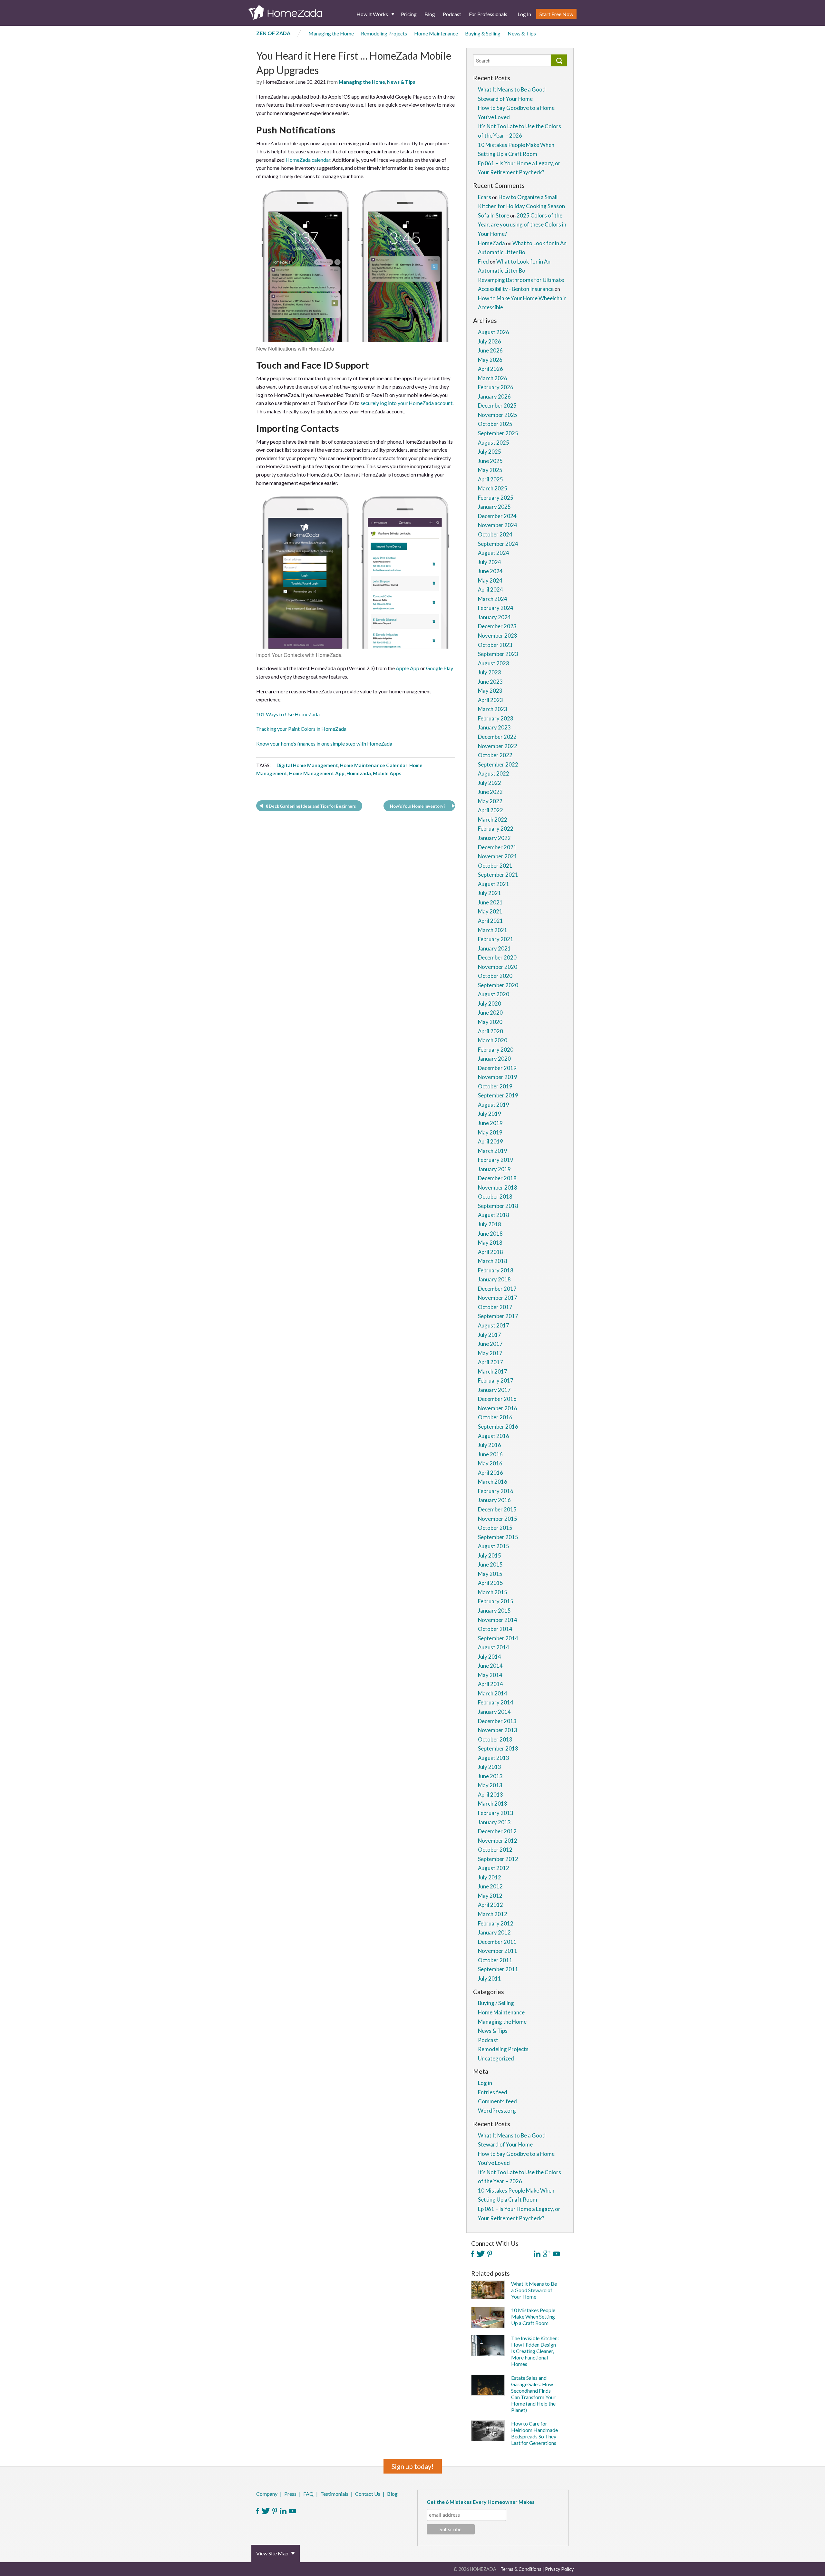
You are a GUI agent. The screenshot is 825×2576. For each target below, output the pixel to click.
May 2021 (490, 911)
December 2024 (497, 516)
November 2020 (498, 967)
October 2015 (495, 1528)
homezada (359, 773)
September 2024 (498, 544)
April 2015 (490, 1583)
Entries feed (493, 2092)
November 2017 (498, 1298)
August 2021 (494, 884)
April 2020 (490, 1031)
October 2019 (495, 1086)
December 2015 (497, 1509)
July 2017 (490, 1335)
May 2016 (490, 1463)
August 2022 (494, 773)
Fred (483, 261)
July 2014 (490, 1657)
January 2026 (494, 396)
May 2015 (490, 1574)
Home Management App (317, 773)
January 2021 (494, 948)
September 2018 (498, 1206)
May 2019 (490, 1132)
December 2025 (497, 405)
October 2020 (495, 976)
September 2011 (498, 1969)
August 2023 (494, 663)
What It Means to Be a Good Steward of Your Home (534, 2290)
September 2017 (498, 1316)
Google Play (439, 668)
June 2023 (490, 682)
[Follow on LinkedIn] (537, 2254)
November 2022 (498, 746)
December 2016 (497, 1399)
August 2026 (494, 332)
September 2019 (498, 1095)
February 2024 (496, 608)
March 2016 (493, 1482)
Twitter (266, 2511)
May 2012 (490, 1896)
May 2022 (490, 801)
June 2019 (490, 1123)
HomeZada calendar (308, 160)
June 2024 (490, 571)
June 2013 (490, 1776)
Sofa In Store (494, 215)
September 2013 (498, 1748)
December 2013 (497, 1721)
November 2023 (498, 636)
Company (267, 2494)
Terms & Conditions (521, 2569)
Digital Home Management (307, 765)
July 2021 (490, 893)
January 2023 (494, 727)
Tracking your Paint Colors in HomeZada (301, 729)
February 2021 (496, 939)
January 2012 (494, 1932)
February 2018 (496, 1270)
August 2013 (494, 1758)
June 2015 (490, 1564)
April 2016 (490, 1473)
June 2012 (490, 1886)
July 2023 (490, 672)
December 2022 (497, 737)
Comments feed (497, 2101)
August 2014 (494, 1647)
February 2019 (496, 1160)
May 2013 (490, 1785)
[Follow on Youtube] (556, 2254)
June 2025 (490, 461)
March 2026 (493, 378)
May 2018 (490, 1243)
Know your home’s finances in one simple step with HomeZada (324, 743)
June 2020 (490, 1013)
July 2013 (490, 1767)
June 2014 (490, 1666)
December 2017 (497, 1289)
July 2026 (490, 341)
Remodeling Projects (384, 33)
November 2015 (498, 1519)
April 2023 (490, 700)
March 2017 (493, 1371)
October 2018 (495, 1196)
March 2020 (493, 1040)
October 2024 (495, 534)
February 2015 (496, 1601)
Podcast (452, 14)
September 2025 (498, 433)
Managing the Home (331, 33)
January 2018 (494, 1279)
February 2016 (496, 1491)
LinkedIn (283, 2511)
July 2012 (490, 1877)
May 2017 (490, 1353)
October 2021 (495, 866)
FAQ (308, 2494)
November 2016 (498, 1408)
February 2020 (496, 1050)
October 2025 (495, 424)
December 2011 (497, 1942)
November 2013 (498, 1730)
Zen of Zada (273, 33)
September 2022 (498, 764)
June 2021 (490, 902)
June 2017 (490, 1344)
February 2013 (496, 1813)
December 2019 (497, 1068)
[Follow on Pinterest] (490, 2254)
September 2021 (498, 875)
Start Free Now (556, 14)
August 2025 (494, 443)
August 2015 (494, 1546)
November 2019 (498, 1077)
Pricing (409, 14)
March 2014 (493, 1693)
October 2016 (495, 1417)
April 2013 (490, 1795)
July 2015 (490, 1555)
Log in (485, 2083)
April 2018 (490, 1252)
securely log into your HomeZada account (407, 403)
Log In (524, 14)
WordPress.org (497, 2111)
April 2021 (490, 921)
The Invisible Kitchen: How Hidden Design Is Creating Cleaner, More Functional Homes (535, 2351)
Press (290, 2494)
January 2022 (494, 838)
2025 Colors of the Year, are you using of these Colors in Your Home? (522, 225)
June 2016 (490, 1454)
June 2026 (490, 350)
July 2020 (490, 1003)
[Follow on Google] (547, 2254)
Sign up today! (413, 2466)
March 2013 (493, 1804)
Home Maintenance (436, 33)
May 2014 (490, 1675)
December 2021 (497, 847)
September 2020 (498, 985)
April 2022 (490, 810)
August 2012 (494, 1868)
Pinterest (275, 2511)
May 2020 (490, 1022)
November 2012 (498, 1841)
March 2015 (493, 1592)
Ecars (485, 197)
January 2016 (494, 1500)
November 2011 (498, 1951)
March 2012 (493, 1914)
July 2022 (490, 783)
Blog (430, 14)
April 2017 (490, 1362)
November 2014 (498, 1620)
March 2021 (493, 930)
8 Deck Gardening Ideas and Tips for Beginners (311, 806)
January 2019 (494, 1169)
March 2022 (493, 820)
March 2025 (493, 488)
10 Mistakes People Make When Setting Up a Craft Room (533, 2316)
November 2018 (498, 1187)
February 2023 (496, 718)
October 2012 (495, 1850)
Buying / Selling (496, 2003)
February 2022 (496, 829)
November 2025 (498, 415)
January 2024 (494, 617)
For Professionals (488, 14)
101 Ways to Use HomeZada (288, 714)
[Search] (559, 60)
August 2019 (494, 1105)
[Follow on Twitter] (481, 2254)
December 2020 (497, 957)
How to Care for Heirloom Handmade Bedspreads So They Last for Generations (534, 2433)
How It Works (372, 14)
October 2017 (495, 1307)
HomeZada (491, 243)
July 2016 (490, 1445)
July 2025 (490, 452)
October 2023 (495, 645)
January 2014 (494, 1712)
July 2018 (490, 1224)
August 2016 (494, 1436)
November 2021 (498, 856)
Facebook (258, 2511)
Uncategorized (496, 2058)
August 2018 (494, 1215)
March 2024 (493, 599)
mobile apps (387, 773)
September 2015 (498, 1537)
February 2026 (496, 387)
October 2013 (495, 1739)
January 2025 (494, 507)
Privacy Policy (559, 2569)
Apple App (408, 668)
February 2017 (496, 1380)
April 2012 (490, 1905)
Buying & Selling (483, 33)
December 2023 (497, 626)
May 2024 (490, 580)
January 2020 (494, 1059)
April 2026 (490, 369)
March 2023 (493, 709)
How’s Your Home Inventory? (418, 806)
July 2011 (490, 1978)
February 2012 (496, 1923)
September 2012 (498, 1859)
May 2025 (490, 470)
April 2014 (490, 1684)
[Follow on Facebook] (473, 2254)
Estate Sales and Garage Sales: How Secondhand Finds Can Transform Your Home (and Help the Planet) (533, 2394)
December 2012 (497, 1831)
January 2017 (494, 1390)
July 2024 (490, 562)
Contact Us (368, 2494)
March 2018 (493, 1261)
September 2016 (498, 1427)
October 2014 (495, 1629)
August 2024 (494, 553)
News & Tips (522, 33)
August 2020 (494, 994)
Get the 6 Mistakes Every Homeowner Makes (481, 2502)
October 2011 (495, 1960)
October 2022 (495, 755)
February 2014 (496, 1702)
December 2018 (497, 1178)
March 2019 (493, 1151)
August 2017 (494, 1325)
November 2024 (498, 525)
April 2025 (490, 479)
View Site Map (272, 2553)
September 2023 (498, 654)
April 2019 (490, 1141)
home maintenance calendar (374, 765)
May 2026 (490, 360)
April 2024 (490, 589)
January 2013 (494, 1822)
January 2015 (494, 1611)
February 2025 (496, 498)
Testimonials (334, 2494)
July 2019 (490, 1114)
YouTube (292, 2511)
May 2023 (490, 691)
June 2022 (490, 792)
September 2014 (498, 1638)
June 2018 (490, 1234)
